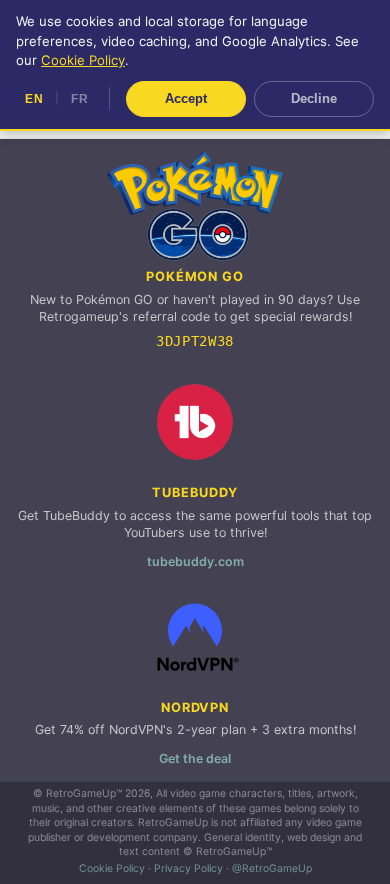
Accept (186, 98)
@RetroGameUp (272, 868)
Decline (314, 98)
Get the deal (195, 758)
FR (79, 99)
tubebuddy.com (195, 561)
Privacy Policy (188, 868)
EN (34, 99)
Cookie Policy (112, 868)
